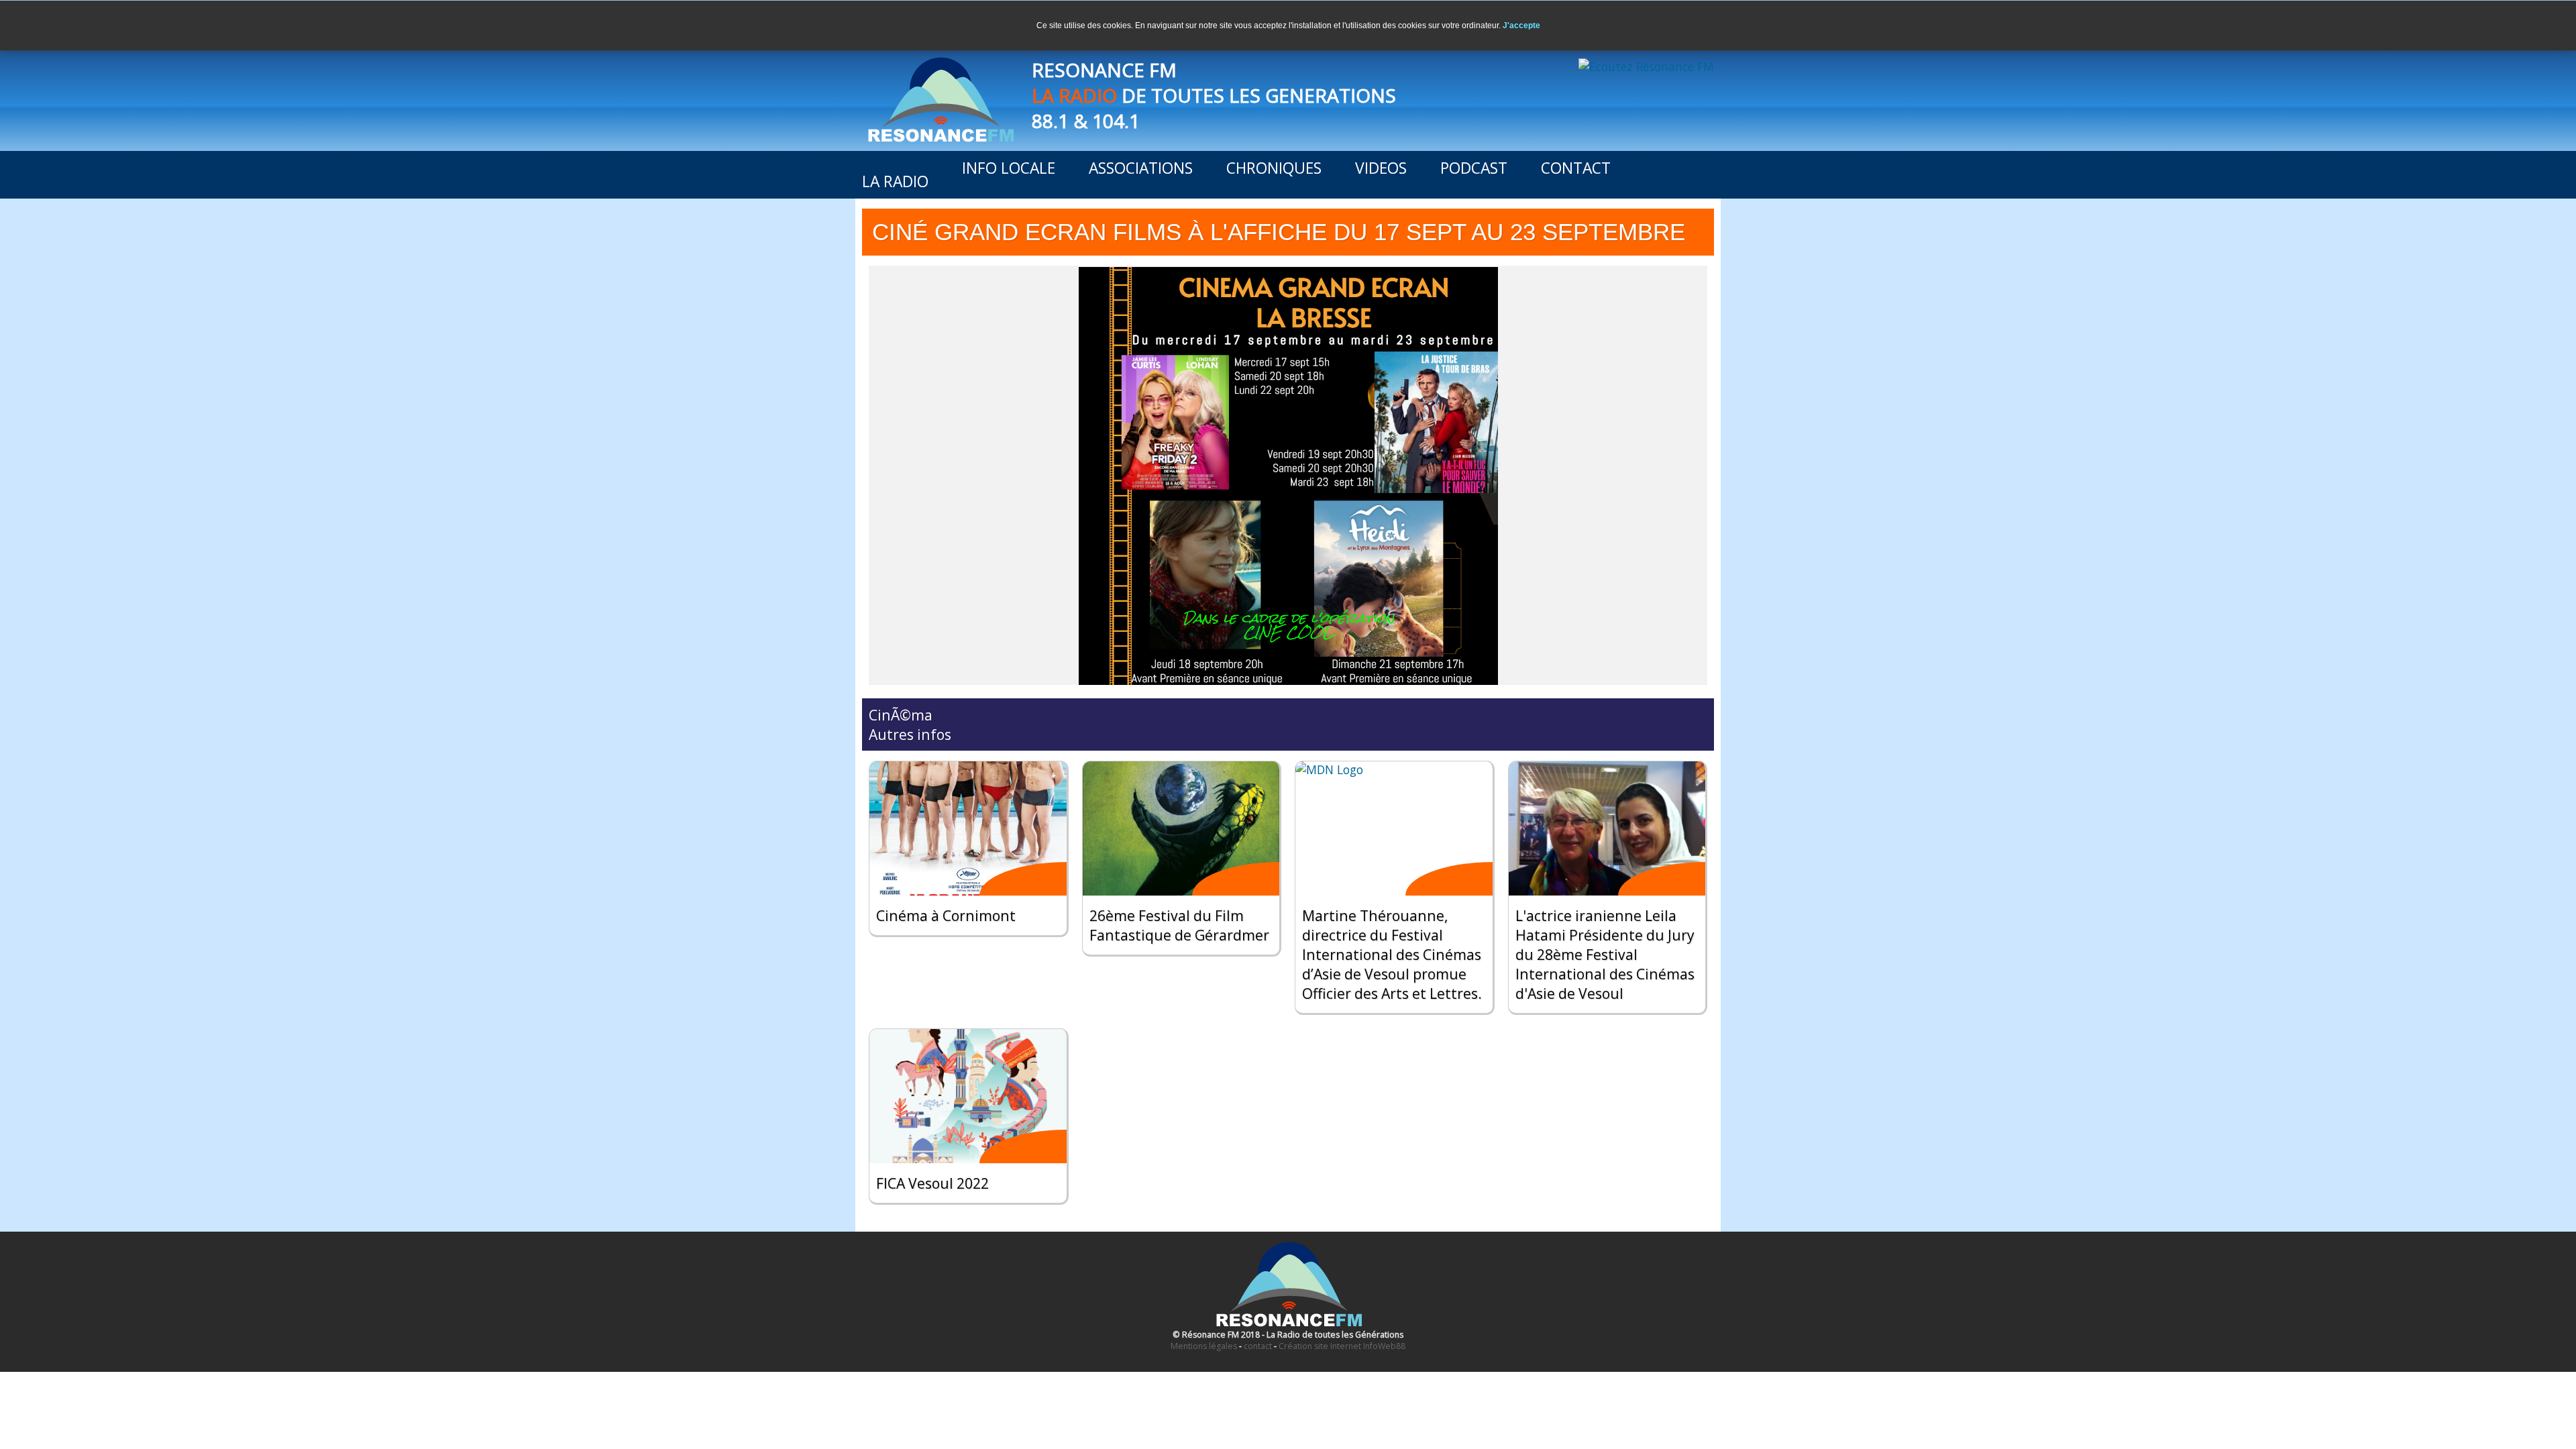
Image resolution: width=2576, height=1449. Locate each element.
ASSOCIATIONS (1141, 168)
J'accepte (1521, 25)
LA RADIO (895, 181)
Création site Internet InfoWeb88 (1342, 1346)
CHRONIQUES (1274, 168)
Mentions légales (1204, 1346)
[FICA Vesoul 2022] (968, 1096)
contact (1258, 1346)
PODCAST (1474, 168)
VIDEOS (1381, 168)
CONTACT (1576, 168)
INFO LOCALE (1009, 168)
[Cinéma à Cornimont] (968, 828)
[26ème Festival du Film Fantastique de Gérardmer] (1181, 828)
